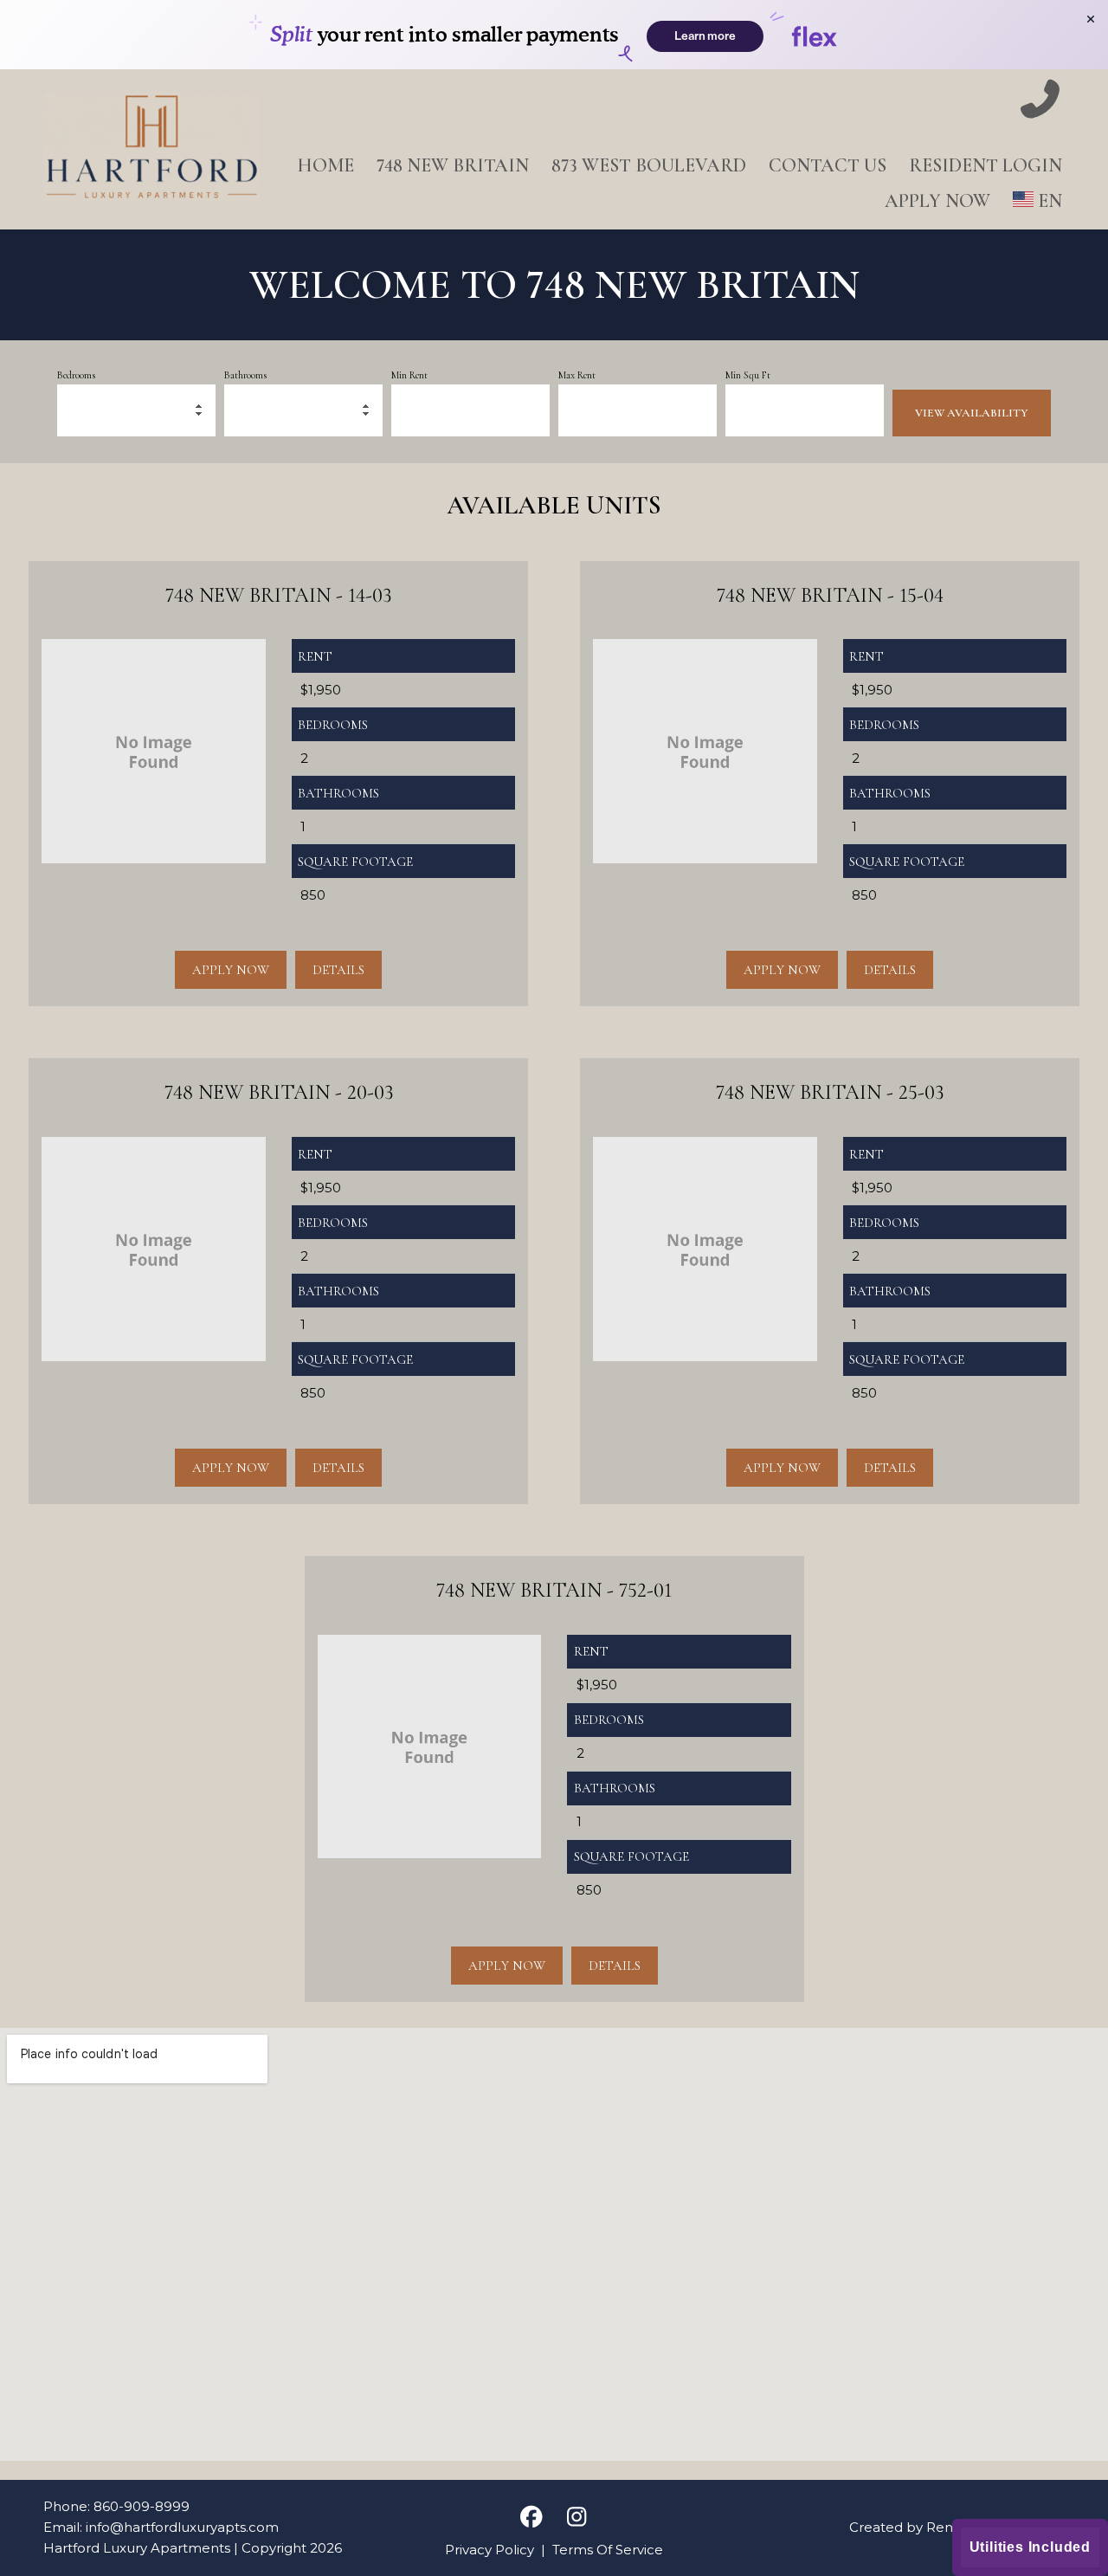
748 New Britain (453, 165)
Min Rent (409, 375)
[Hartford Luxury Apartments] (151, 150)
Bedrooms (76, 375)
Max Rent (577, 375)
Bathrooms (245, 375)
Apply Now (937, 201)
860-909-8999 (142, 2506)
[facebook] (531, 2518)
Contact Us (828, 165)
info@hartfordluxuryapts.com (182, 2527)
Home (325, 165)
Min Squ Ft (748, 375)
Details (338, 970)
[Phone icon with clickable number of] (1040, 101)
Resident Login (986, 165)
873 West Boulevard (649, 165)
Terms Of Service (608, 2550)
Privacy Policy (490, 2550)
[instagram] (577, 2518)
